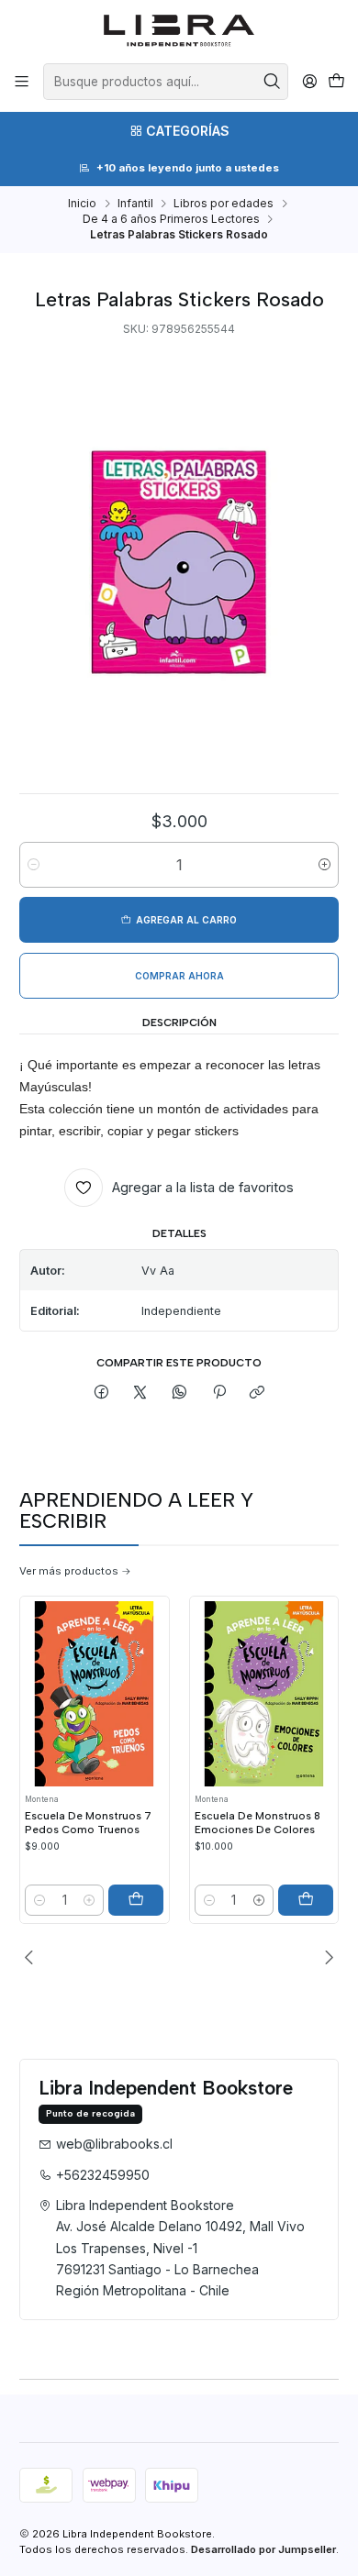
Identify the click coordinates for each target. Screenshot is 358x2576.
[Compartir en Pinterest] (218, 1393)
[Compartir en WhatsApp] (180, 1393)
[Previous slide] (33, 1957)
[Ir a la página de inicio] (179, 30)
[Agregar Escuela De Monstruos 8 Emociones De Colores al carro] (306, 1900)
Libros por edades (224, 204)
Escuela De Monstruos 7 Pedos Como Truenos (88, 1823)
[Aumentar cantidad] (324, 865)
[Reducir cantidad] (34, 865)
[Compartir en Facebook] (102, 1393)
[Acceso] (309, 82)
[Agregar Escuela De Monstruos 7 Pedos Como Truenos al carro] (136, 1900)
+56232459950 (103, 2175)
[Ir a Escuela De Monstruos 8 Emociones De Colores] (264, 1693)
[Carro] (336, 82)
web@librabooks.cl (114, 2144)
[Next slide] (325, 1957)
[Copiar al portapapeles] (257, 1393)
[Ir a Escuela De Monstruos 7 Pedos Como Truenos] (94, 1693)
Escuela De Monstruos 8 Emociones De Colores (257, 1823)
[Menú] (22, 82)
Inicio (82, 204)
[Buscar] (273, 82)
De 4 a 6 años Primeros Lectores (171, 219)
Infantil (135, 204)
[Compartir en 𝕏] (140, 1393)
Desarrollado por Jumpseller (263, 2549)
